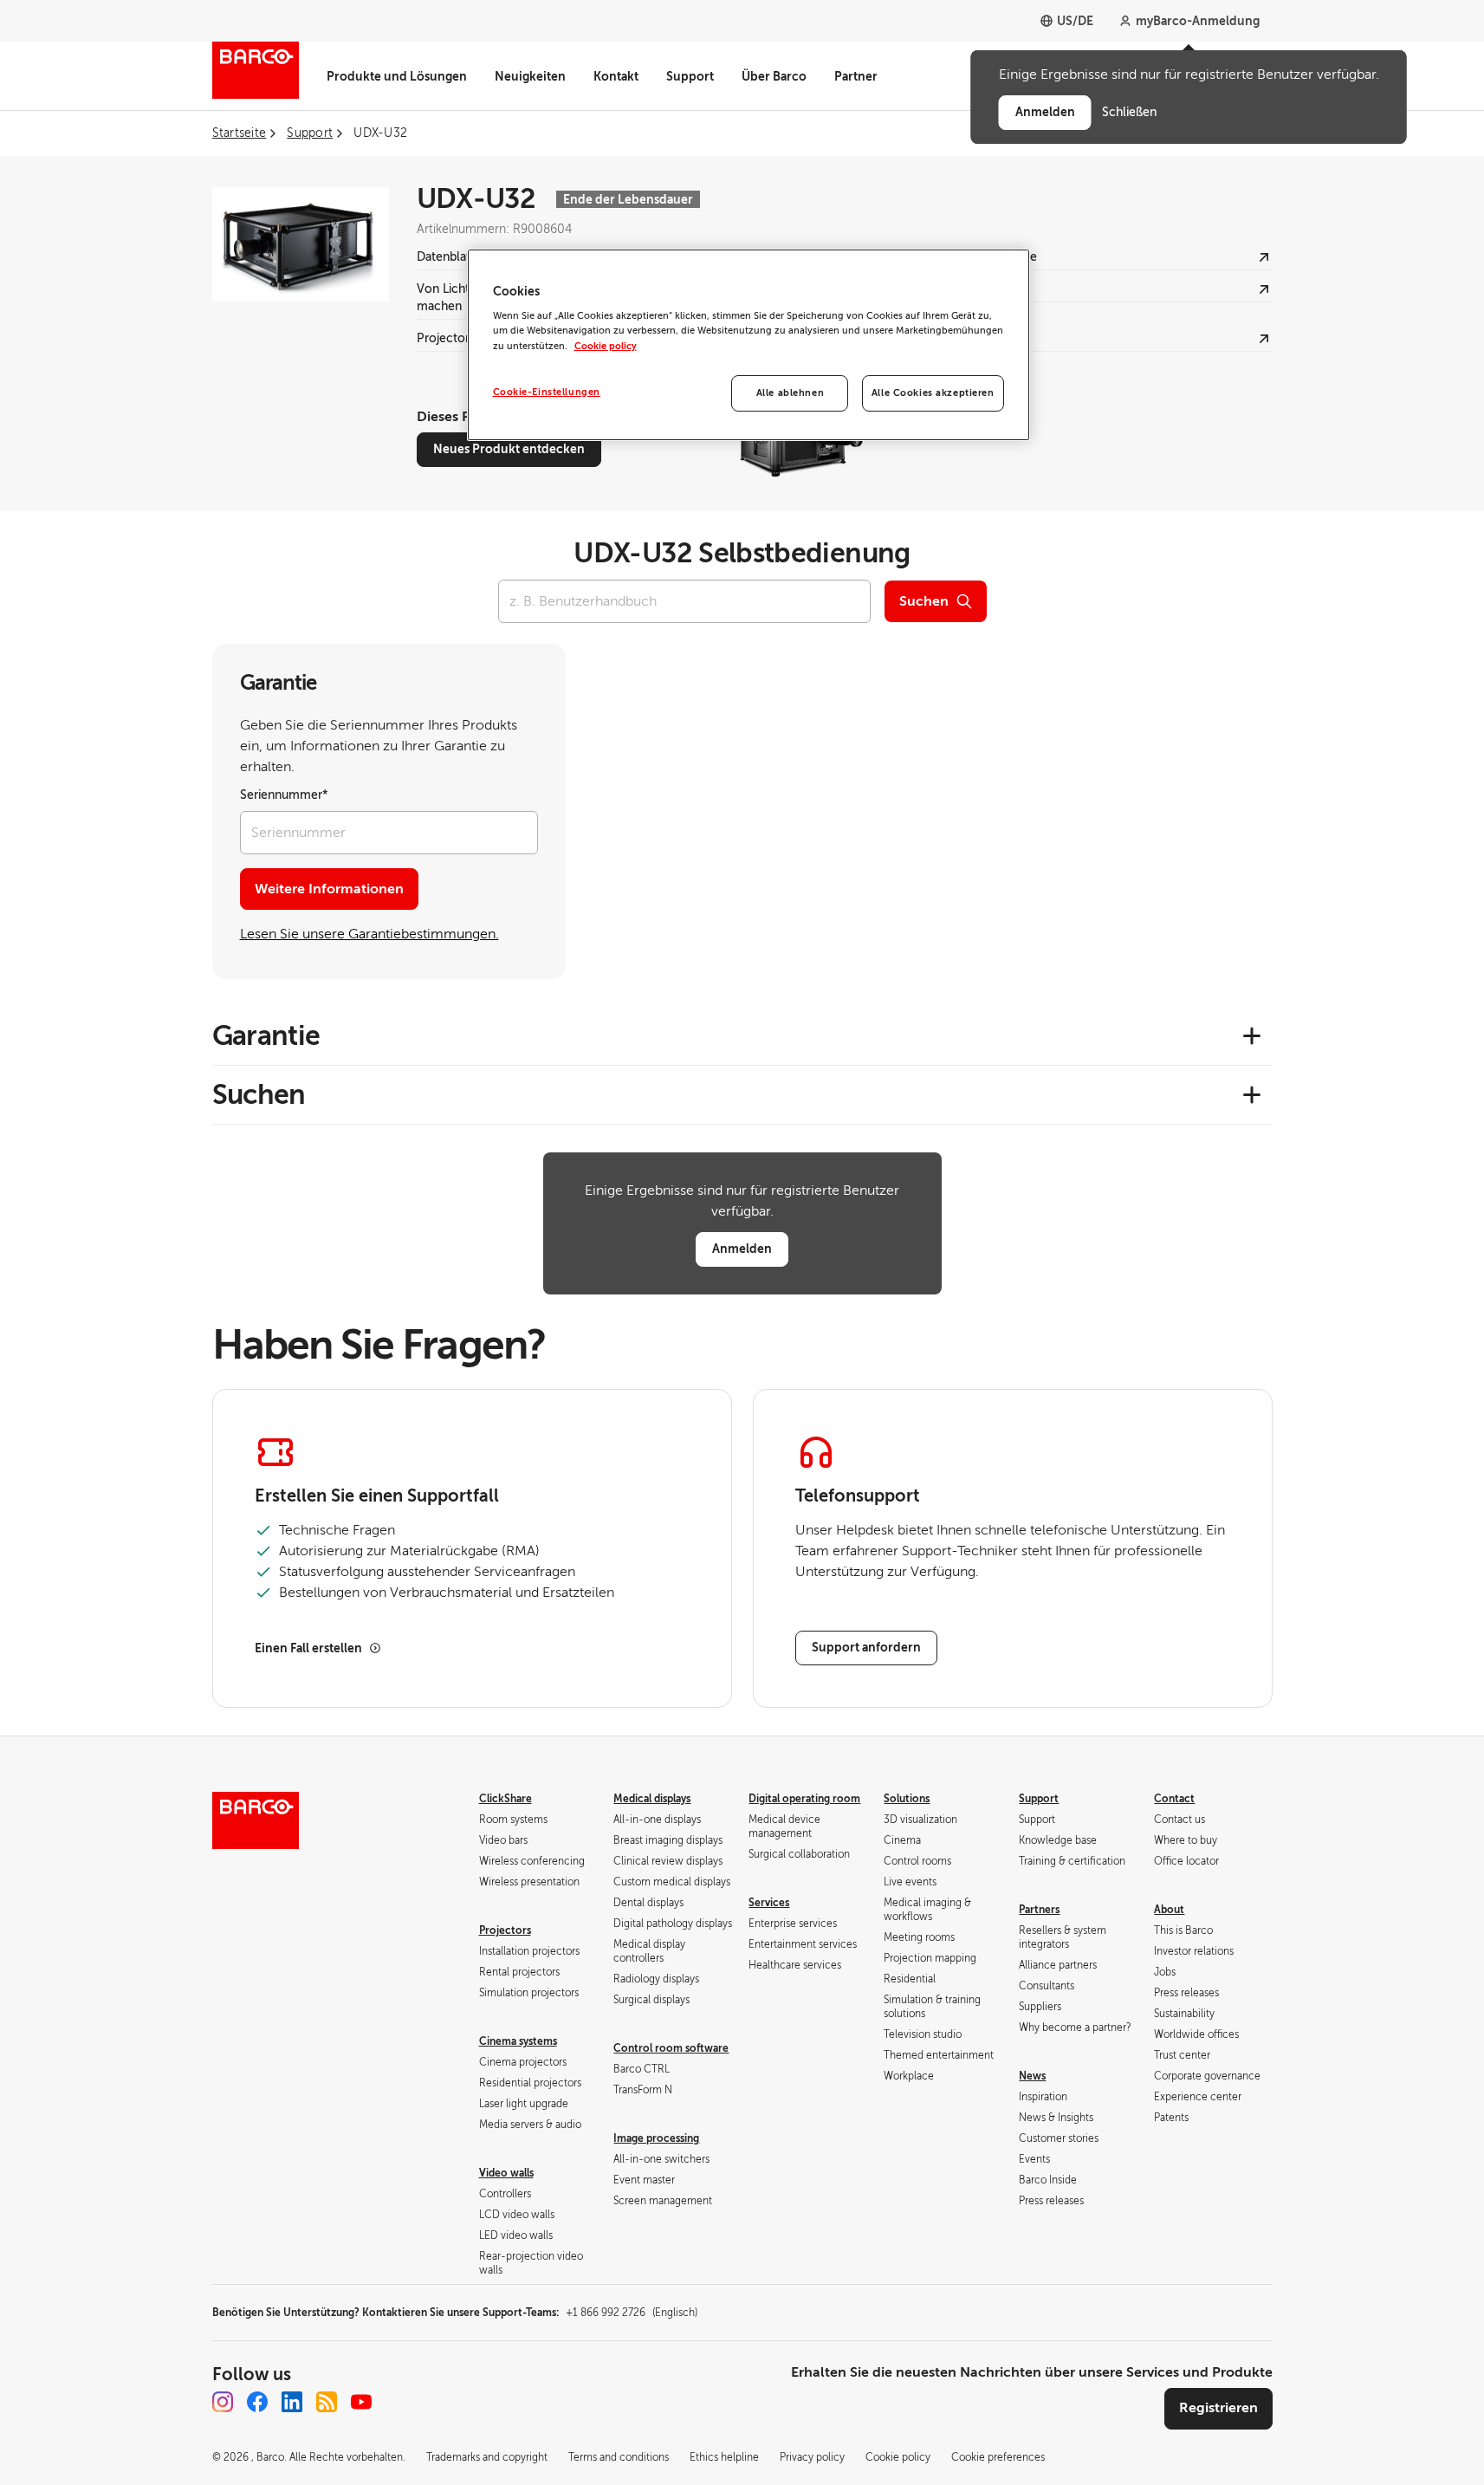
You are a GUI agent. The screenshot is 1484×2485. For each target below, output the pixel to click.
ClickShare (505, 1799)
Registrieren (1218, 2408)
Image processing (656, 2138)
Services (769, 1903)
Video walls (506, 2173)
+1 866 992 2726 (632, 2313)
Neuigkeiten (530, 76)
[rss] (327, 2402)
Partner (856, 76)
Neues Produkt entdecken (509, 449)
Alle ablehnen (790, 393)
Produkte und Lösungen (397, 76)
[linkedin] (292, 2402)
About (1169, 1910)
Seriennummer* (284, 795)
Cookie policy (606, 346)
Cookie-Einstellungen (547, 392)
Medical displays (652, 1799)
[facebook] (257, 2402)
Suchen (924, 601)
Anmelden (742, 1249)
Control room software (671, 2048)
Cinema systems (518, 2041)
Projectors (505, 1930)
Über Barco (774, 76)
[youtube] (361, 2402)
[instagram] (223, 2402)
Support (690, 76)
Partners (1039, 1910)
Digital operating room (804, 1799)
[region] (748, 345)
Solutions (907, 1799)
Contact (1174, 1799)
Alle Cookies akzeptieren (933, 393)
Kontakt (616, 76)
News (1032, 2076)
